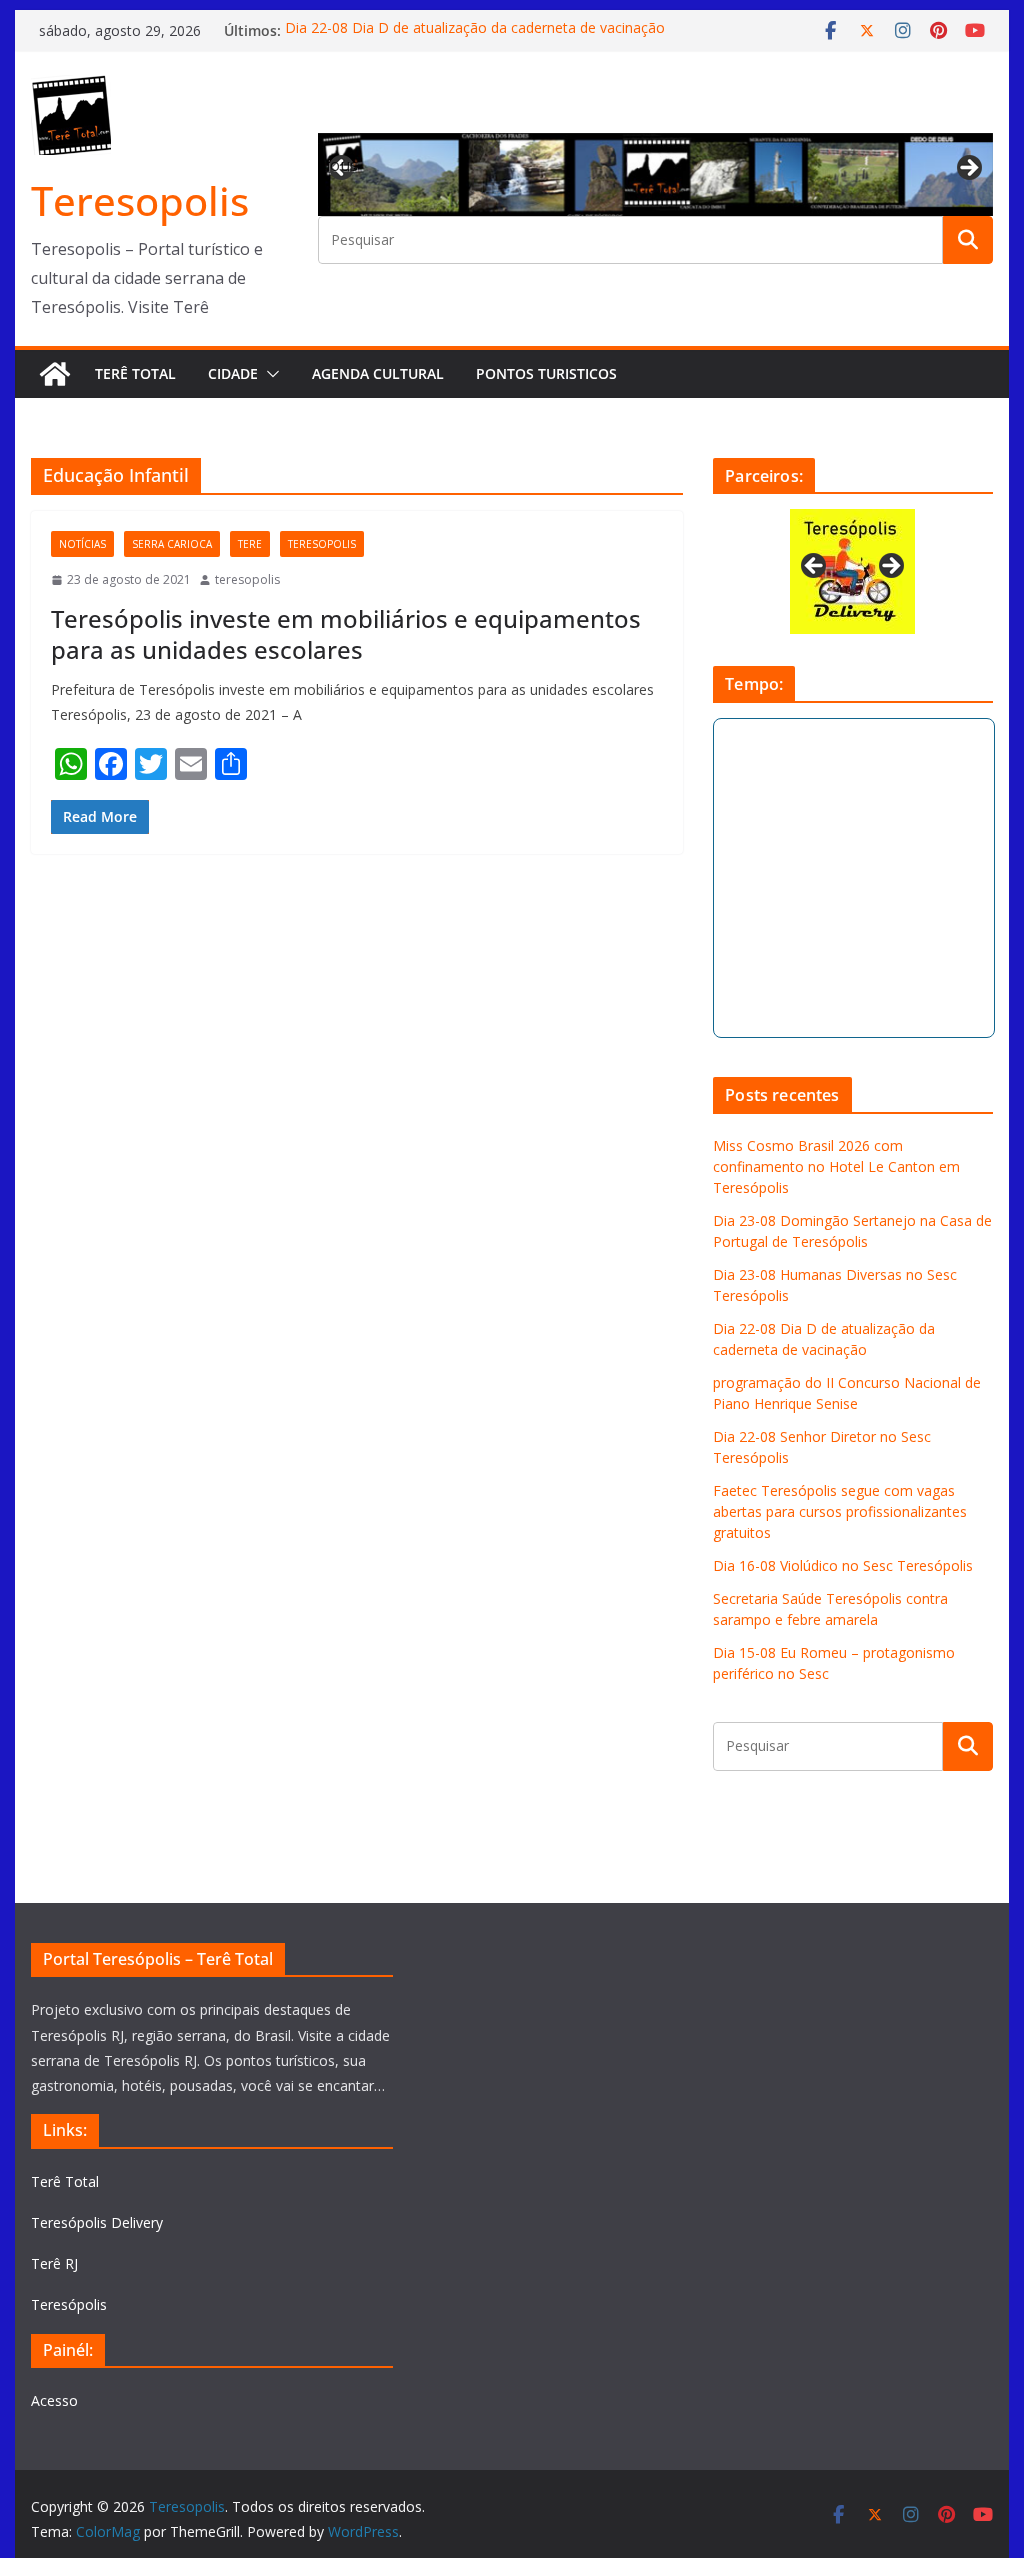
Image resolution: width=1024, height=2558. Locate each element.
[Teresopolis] (55, 374)
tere (250, 544)
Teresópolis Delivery (97, 2222)
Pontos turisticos (546, 373)
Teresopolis (140, 200)
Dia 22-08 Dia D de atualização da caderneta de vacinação (475, 30)
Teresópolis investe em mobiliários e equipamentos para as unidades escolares (346, 634)
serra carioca (172, 544)
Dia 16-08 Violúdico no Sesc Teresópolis (843, 1565)
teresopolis (322, 544)
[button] (269, 374)
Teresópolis (69, 2304)
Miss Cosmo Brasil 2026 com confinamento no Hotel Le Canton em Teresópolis (836, 1166)
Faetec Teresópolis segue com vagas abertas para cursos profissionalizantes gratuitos (840, 1511)
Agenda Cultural (378, 373)
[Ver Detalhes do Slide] (655, 174)
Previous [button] (343, 165)
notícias (82, 544)
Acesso (54, 2400)
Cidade (233, 373)
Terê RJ (54, 2263)
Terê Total (135, 373)
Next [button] (968, 169)
